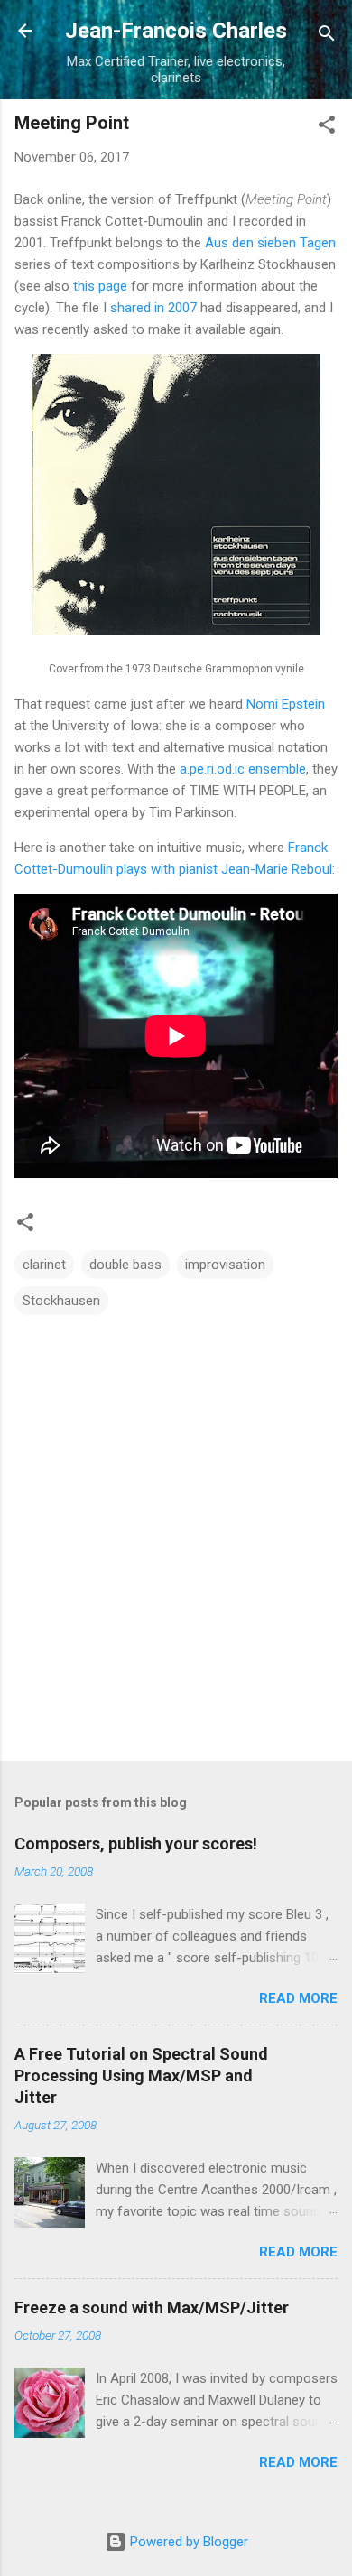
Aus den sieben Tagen (270, 243)
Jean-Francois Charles (176, 31)
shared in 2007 (153, 308)
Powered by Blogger (187, 2542)
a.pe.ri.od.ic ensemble (243, 769)
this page (100, 286)
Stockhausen (61, 1301)
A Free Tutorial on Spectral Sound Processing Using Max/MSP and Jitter (141, 2076)
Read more (298, 1998)
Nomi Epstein (286, 704)
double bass (125, 1265)
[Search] (327, 37)
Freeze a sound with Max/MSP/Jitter (152, 2307)
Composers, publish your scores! (136, 1844)
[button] (327, 128)
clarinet (44, 1265)
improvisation (225, 1265)
